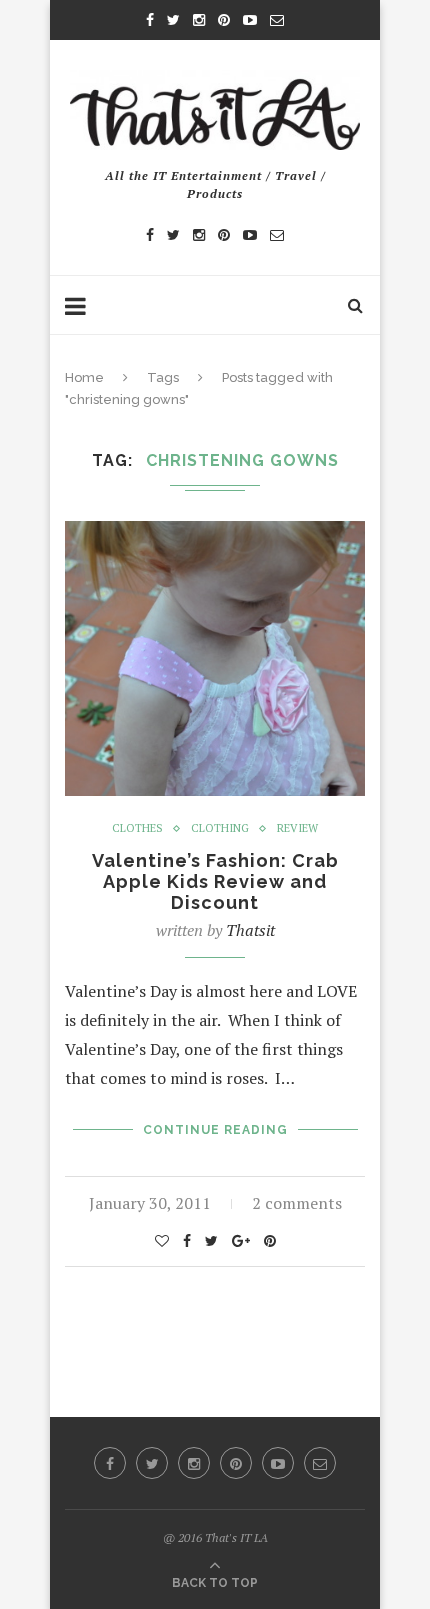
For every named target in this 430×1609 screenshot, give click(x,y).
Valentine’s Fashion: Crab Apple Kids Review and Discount (215, 881)
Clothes (137, 828)
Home (84, 377)
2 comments (297, 1203)
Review (297, 828)
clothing (220, 828)
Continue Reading (215, 1130)
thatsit (250, 930)
